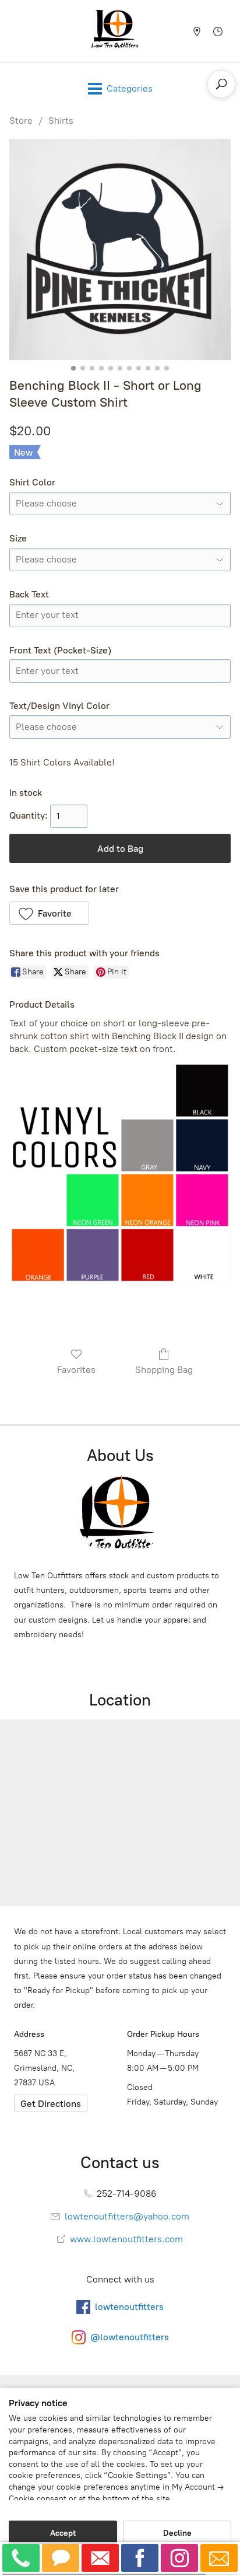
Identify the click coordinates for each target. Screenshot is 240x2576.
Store (21, 120)
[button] (49, 913)
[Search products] (221, 84)
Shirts (61, 120)
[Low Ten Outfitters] (117, 31)
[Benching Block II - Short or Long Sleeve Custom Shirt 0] (120, 249)
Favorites (76, 1370)
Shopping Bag (164, 1370)
